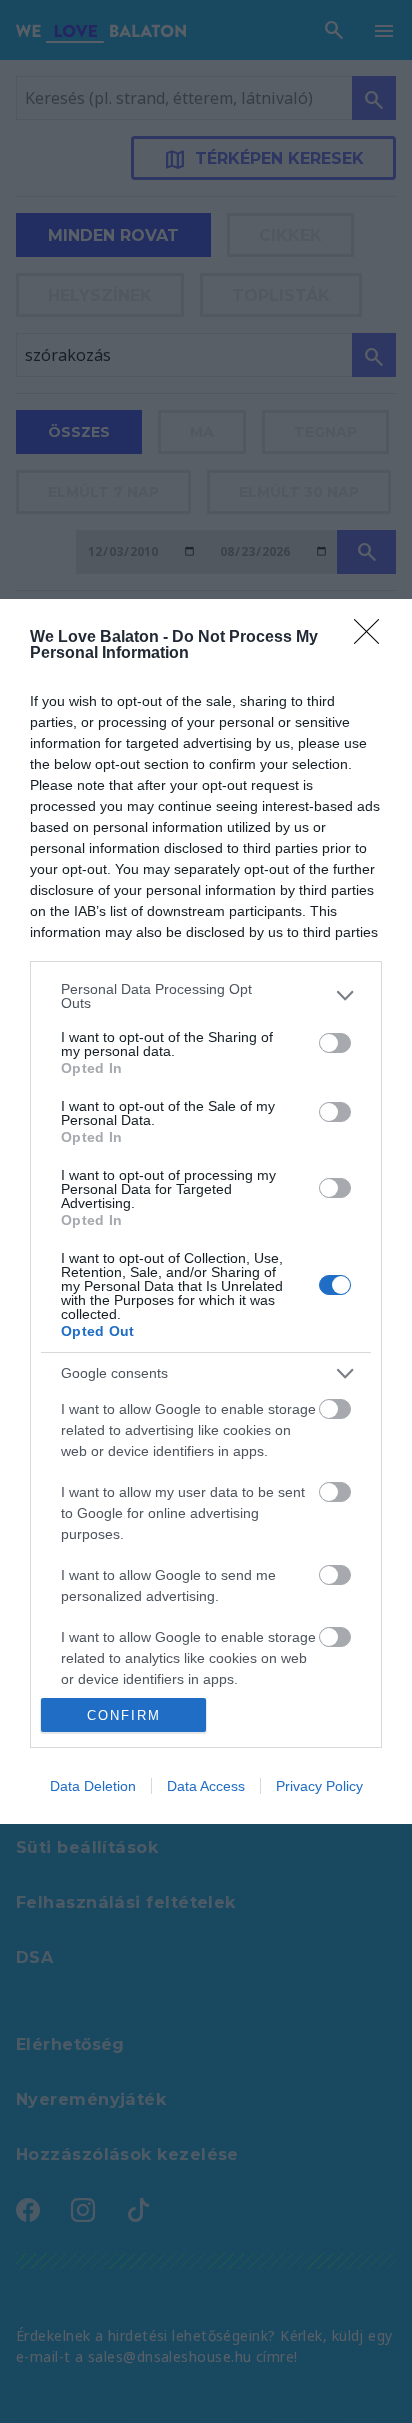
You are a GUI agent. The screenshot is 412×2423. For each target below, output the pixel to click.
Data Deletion (93, 1786)
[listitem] (206, 996)
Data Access (206, 1786)
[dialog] (206, 1212)
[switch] (335, 1043)
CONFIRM (124, 1715)
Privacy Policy (319, 1786)
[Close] (373, 638)
